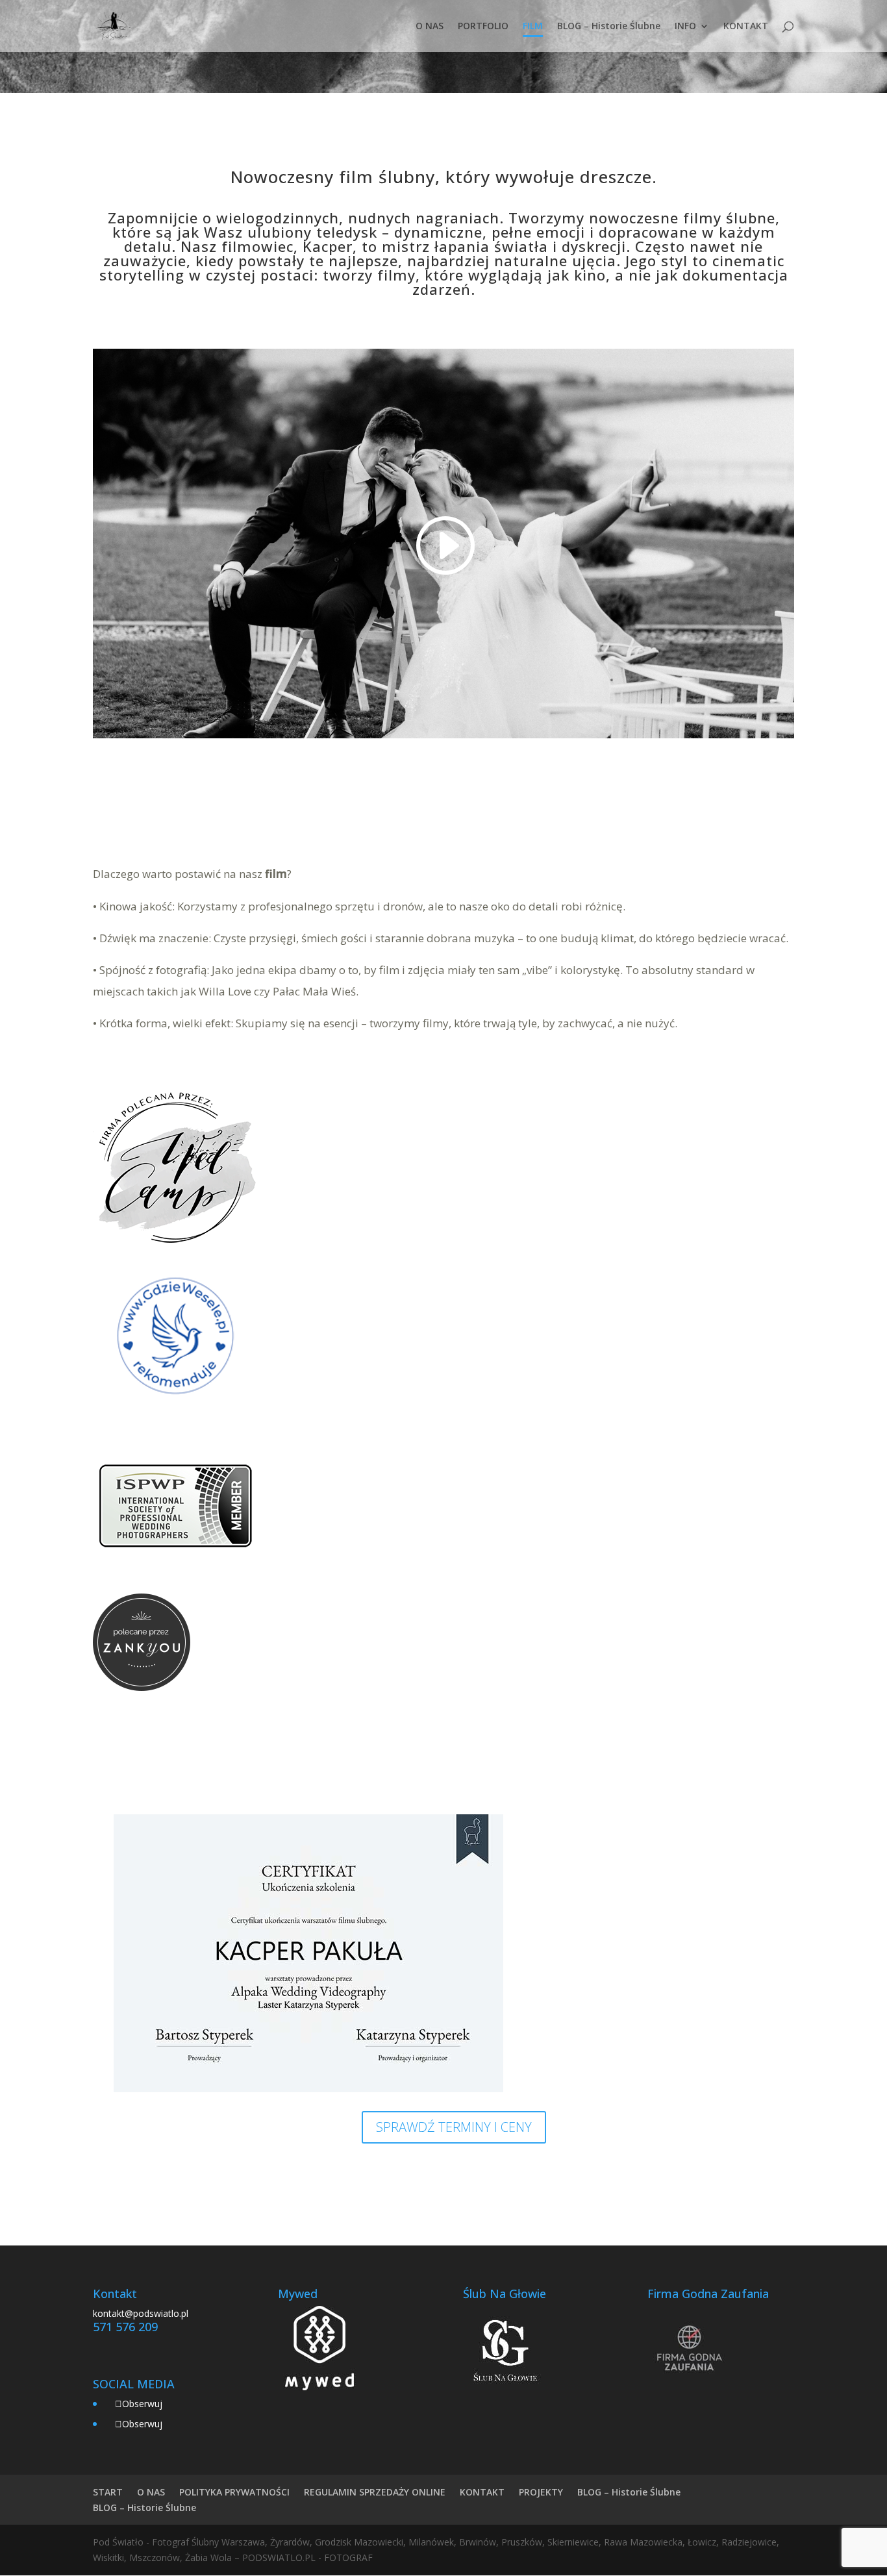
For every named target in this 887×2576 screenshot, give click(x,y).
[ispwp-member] (176, 1585)
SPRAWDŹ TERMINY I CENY (454, 2127)
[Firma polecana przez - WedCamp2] (176, 1246)
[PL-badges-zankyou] (142, 1687)
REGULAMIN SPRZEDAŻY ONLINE (375, 2492)
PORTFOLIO (483, 27)
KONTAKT (746, 27)
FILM (533, 27)
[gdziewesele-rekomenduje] (176, 1415)
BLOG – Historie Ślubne (609, 27)
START (108, 2492)
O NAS (430, 27)
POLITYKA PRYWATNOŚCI (234, 2492)
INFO (685, 27)
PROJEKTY (541, 2492)
